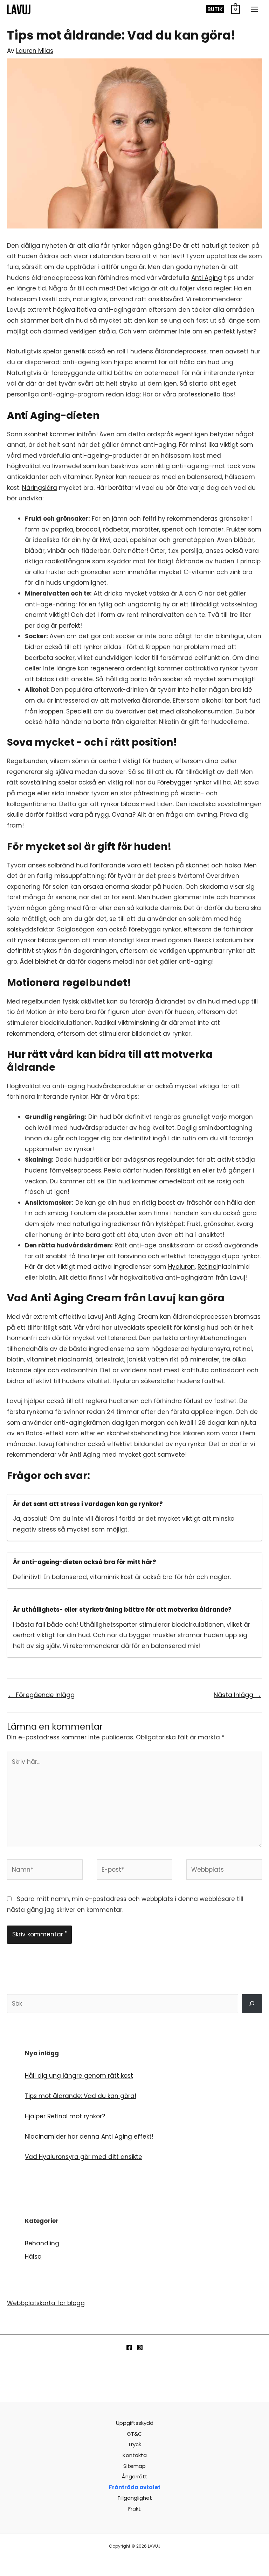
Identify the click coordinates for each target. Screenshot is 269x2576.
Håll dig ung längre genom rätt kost (79, 2076)
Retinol (208, 1267)
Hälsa (33, 2257)
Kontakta (135, 2455)
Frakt (134, 2509)
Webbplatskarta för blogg (46, 2303)
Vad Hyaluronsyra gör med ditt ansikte (84, 2157)
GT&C (134, 2434)
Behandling (42, 2243)
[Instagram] (140, 2348)
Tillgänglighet (135, 2498)
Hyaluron (181, 1267)
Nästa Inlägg (237, 1695)
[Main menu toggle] (254, 9)
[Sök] (252, 2004)
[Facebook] (129, 2348)
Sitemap (134, 2466)
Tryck (134, 2444)
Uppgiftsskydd (135, 2423)
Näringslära (40, 488)
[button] (215, 9)
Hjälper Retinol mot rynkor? (65, 2116)
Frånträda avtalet (135, 2487)
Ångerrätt (134, 2476)
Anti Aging (207, 278)
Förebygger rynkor (184, 782)
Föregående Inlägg (41, 1695)
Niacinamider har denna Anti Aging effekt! (89, 2137)
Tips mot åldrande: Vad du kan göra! (81, 2096)
